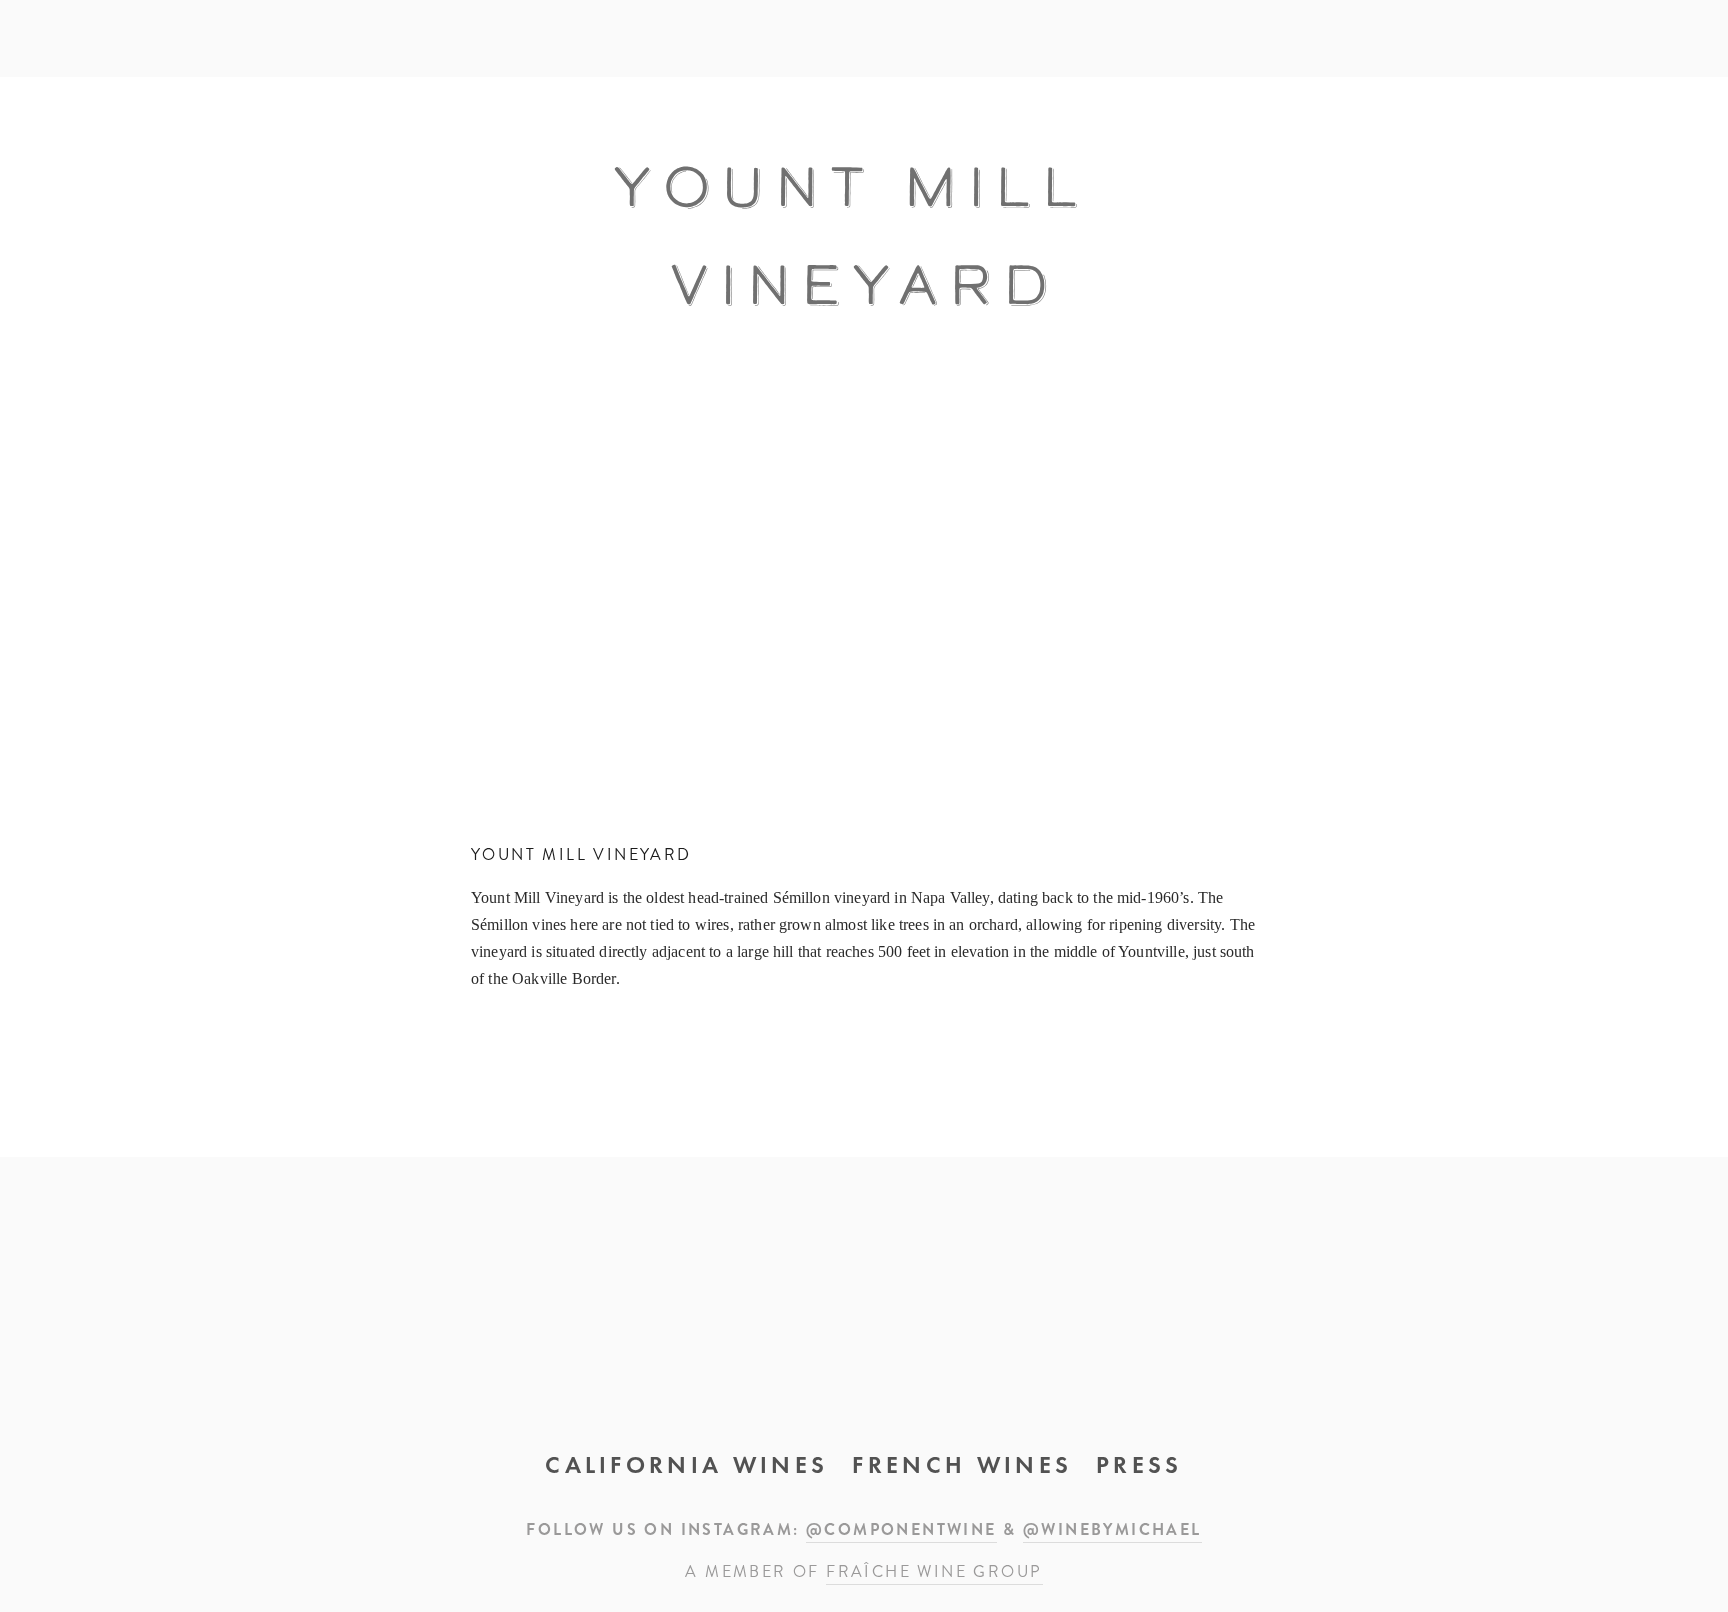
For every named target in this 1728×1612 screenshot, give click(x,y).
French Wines (962, 1465)
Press (1139, 1465)
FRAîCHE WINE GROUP (934, 1571)
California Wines (686, 1465)
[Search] (223, 38)
